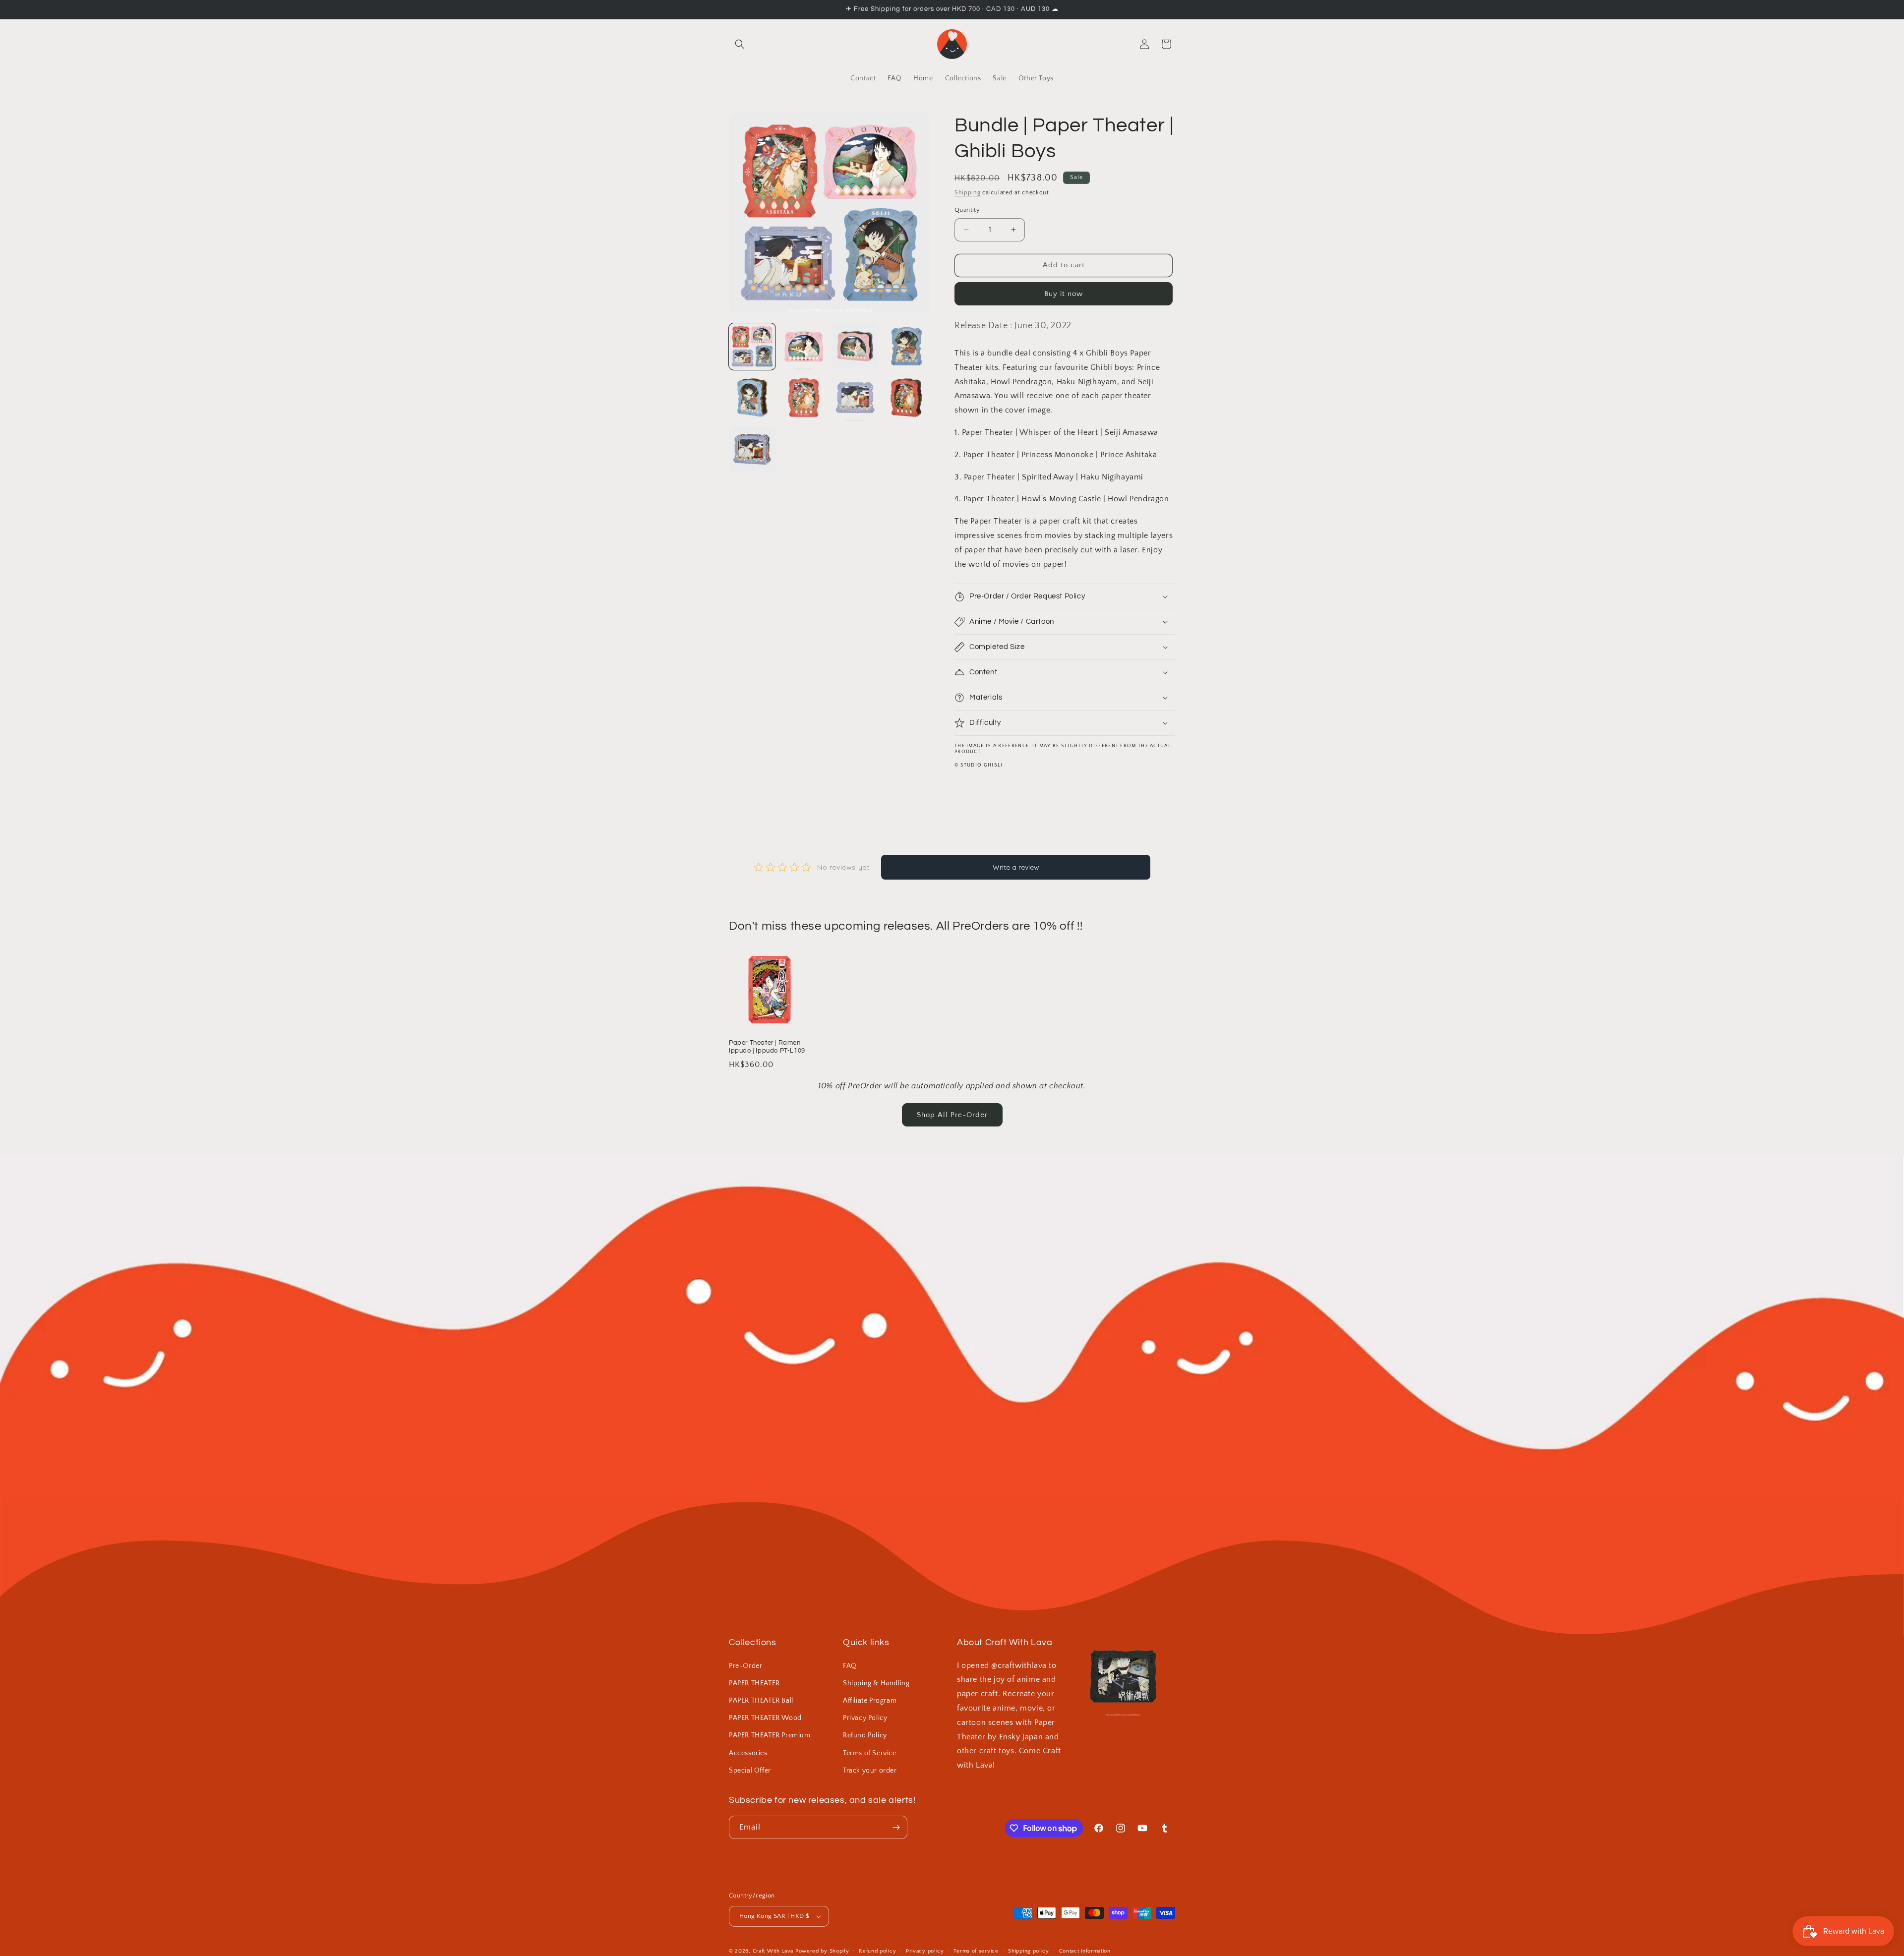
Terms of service (976, 1951)
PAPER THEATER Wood (765, 1718)
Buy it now (1064, 294)
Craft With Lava (773, 1951)
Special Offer (750, 1771)
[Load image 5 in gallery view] (752, 398)
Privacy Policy (865, 1718)
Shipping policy (1029, 1951)
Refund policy (877, 1951)
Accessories (748, 1753)
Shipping (968, 193)
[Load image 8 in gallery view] (906, 398)
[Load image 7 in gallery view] (855, 398)
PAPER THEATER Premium (770, 1735)
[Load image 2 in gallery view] (804, 347)
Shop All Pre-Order (952, 1115)
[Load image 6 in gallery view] (804, 398)
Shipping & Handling (876, 1683)
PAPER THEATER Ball (761, 1701)
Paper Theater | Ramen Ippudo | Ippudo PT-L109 (767, 1047)
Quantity (967, 210)
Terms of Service (870, 1753)
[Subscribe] (896, 1827)
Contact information (1085, 1951)
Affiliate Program (870, 1701)
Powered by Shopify (822, 1951)
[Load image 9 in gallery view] (752, 449)
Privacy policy (925, 1951)
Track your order (870, 1771)
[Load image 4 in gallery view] (906, 347)
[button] (740, 44)
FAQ (850, 1666)
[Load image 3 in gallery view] (855, 347)
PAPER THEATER (754, 1683)
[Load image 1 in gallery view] (752, 347)
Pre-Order (745, 1666)
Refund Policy (865, 1735)
